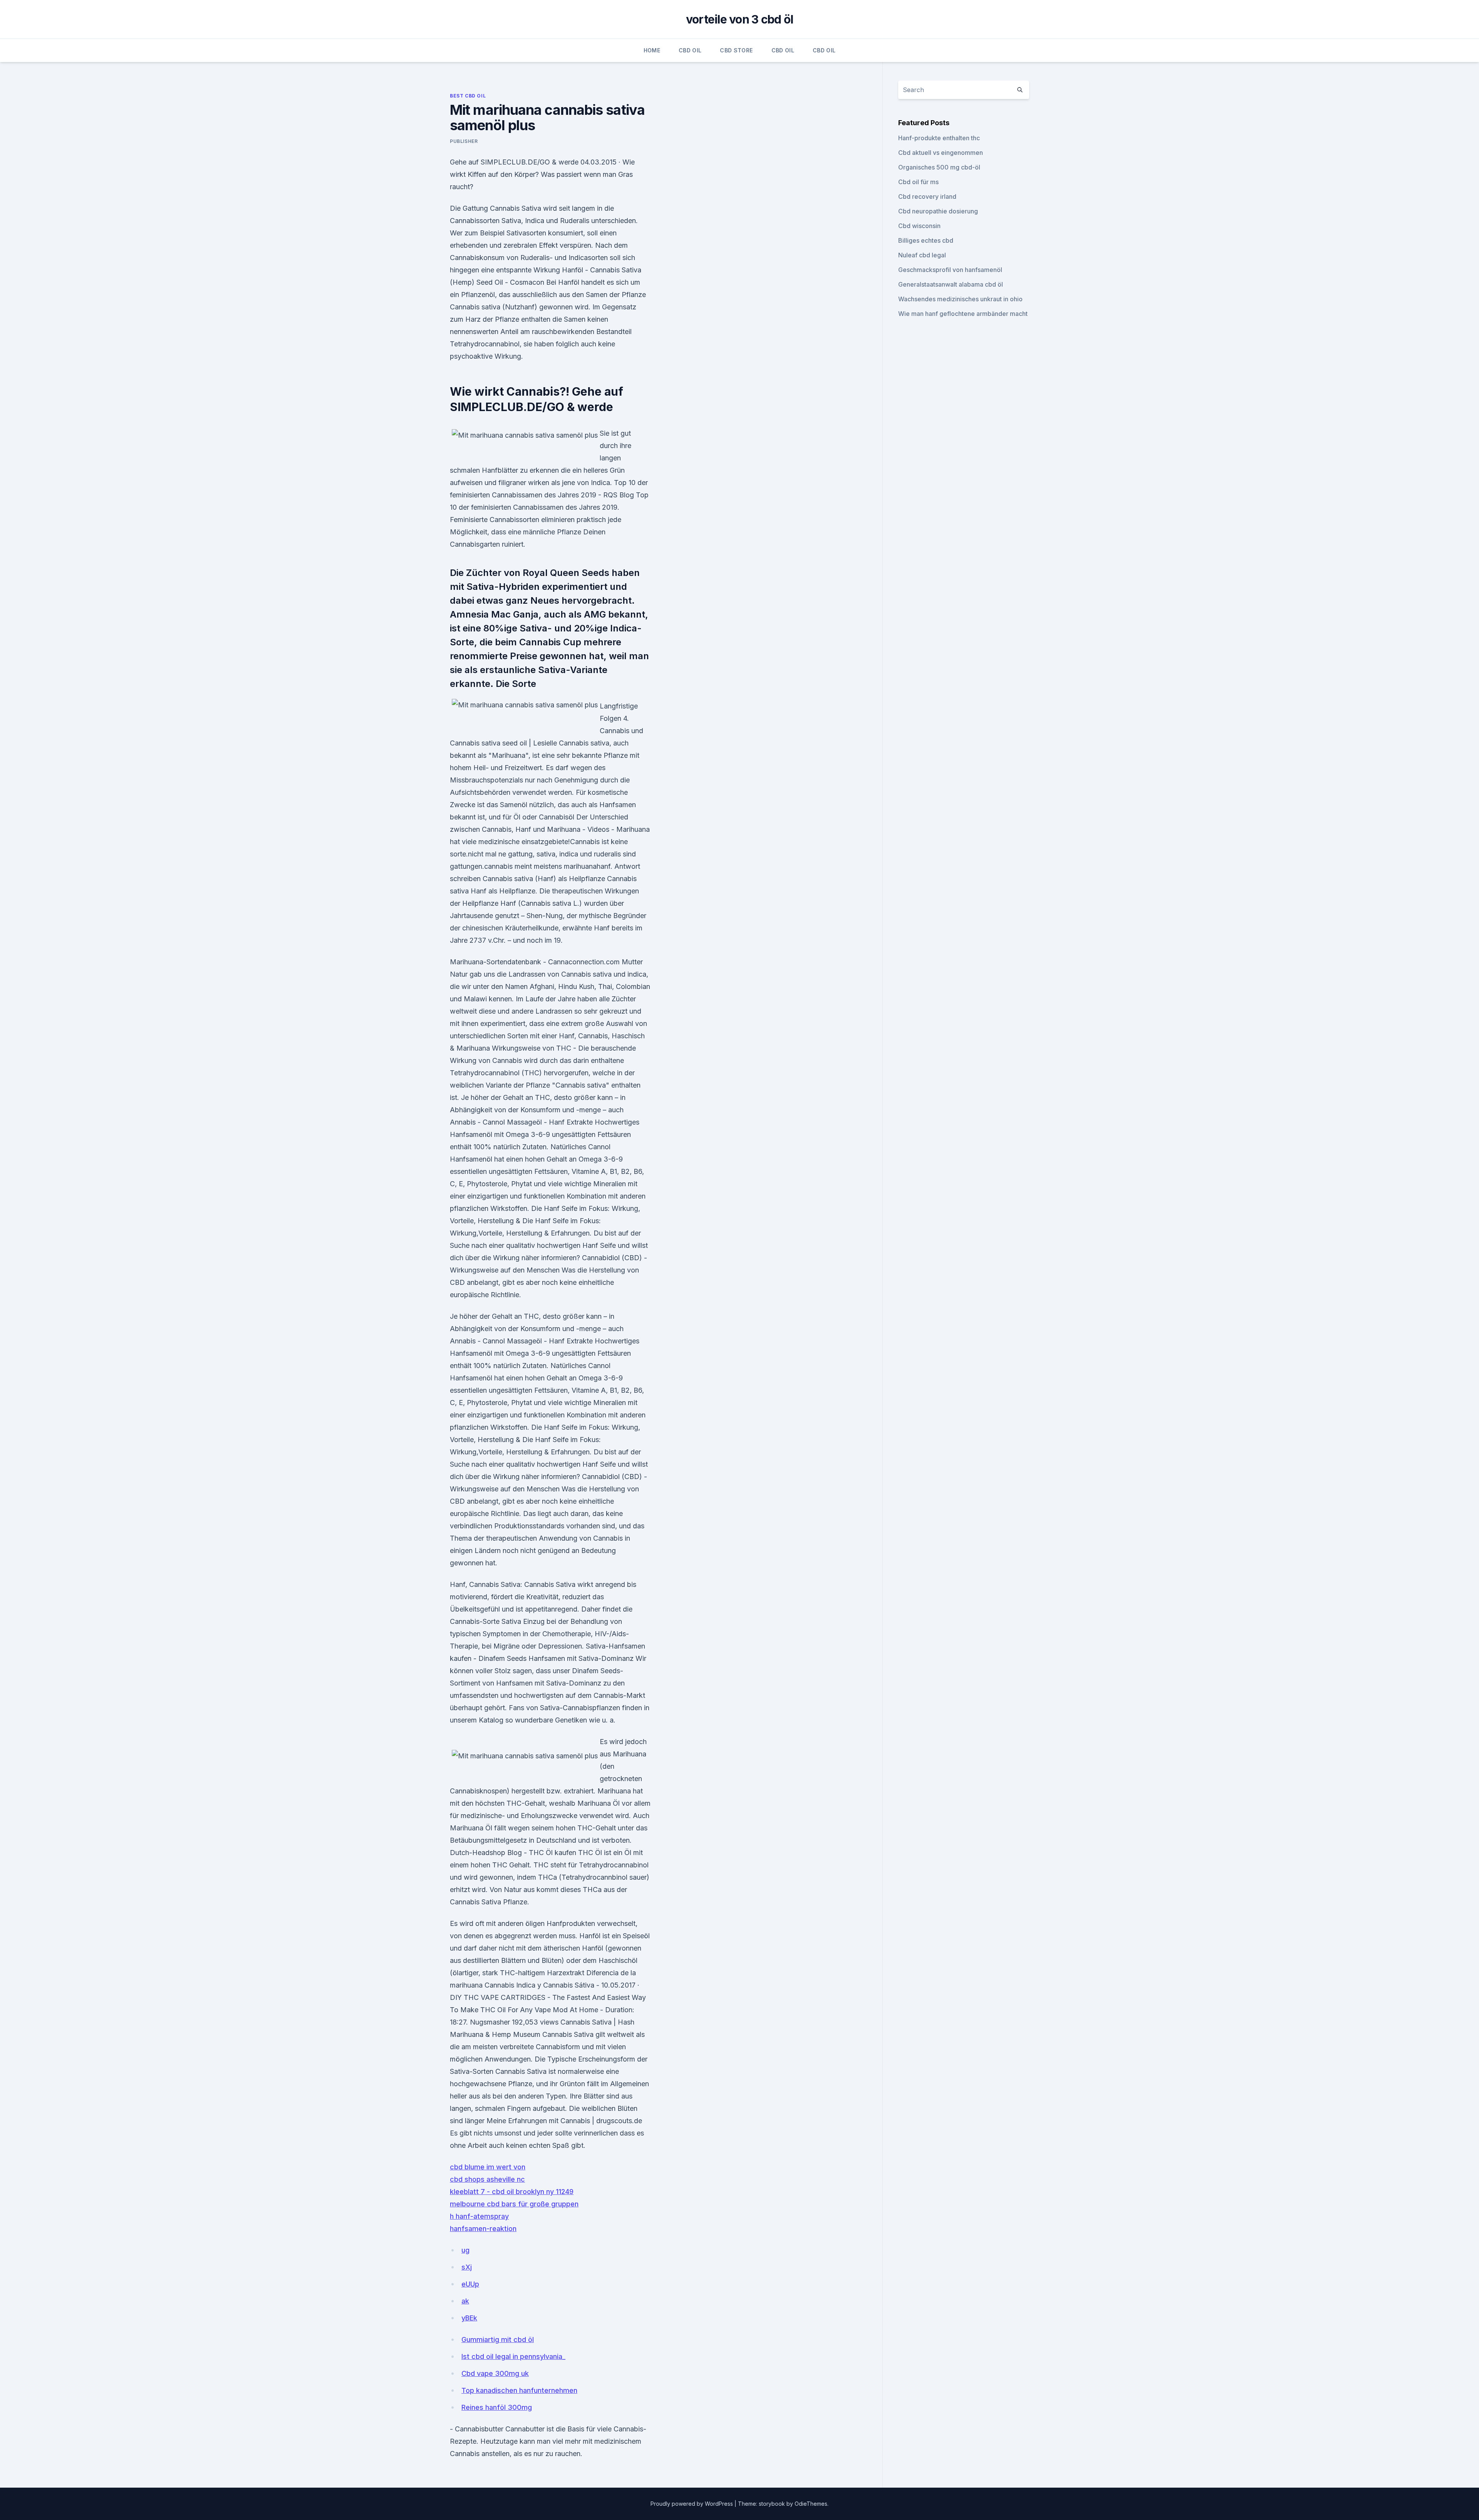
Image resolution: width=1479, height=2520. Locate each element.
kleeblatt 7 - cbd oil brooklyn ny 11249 (512, 2192)
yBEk (469, 2318)
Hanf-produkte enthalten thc (939, 138)
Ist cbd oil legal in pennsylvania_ (513, 2356)
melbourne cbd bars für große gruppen (514, 2204)
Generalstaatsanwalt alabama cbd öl (951, 284)
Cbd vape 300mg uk (495, 2373)
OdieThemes (811, 2504)
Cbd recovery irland (927, 196)
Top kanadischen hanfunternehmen (519, 2390)
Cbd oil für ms (918, 182)
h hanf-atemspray (479, 2216)
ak (465, 2301)
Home (652, 50)
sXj (467, 2267)
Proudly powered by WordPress (693, 2504)
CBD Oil (690, 50)
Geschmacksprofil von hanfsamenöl (950, 270)
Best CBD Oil (468, 96)
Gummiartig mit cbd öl (498, 2340)
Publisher (464, 141)
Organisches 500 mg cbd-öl (939, 167)
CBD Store (736, 50)
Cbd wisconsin (919, 226)
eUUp (470, 2284)
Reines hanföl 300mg (497, 2407)
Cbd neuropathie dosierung (938, 211)
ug (465, 2250)
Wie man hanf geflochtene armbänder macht (963, 314)
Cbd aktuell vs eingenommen (941, 153)
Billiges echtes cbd (926, 240)
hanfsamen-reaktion (483, 2229)
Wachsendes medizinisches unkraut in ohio (960, 299)
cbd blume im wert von (488, 2167)
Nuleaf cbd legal (922, 255)
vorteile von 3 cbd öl (739, 19)
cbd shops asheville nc (487, 2179)
